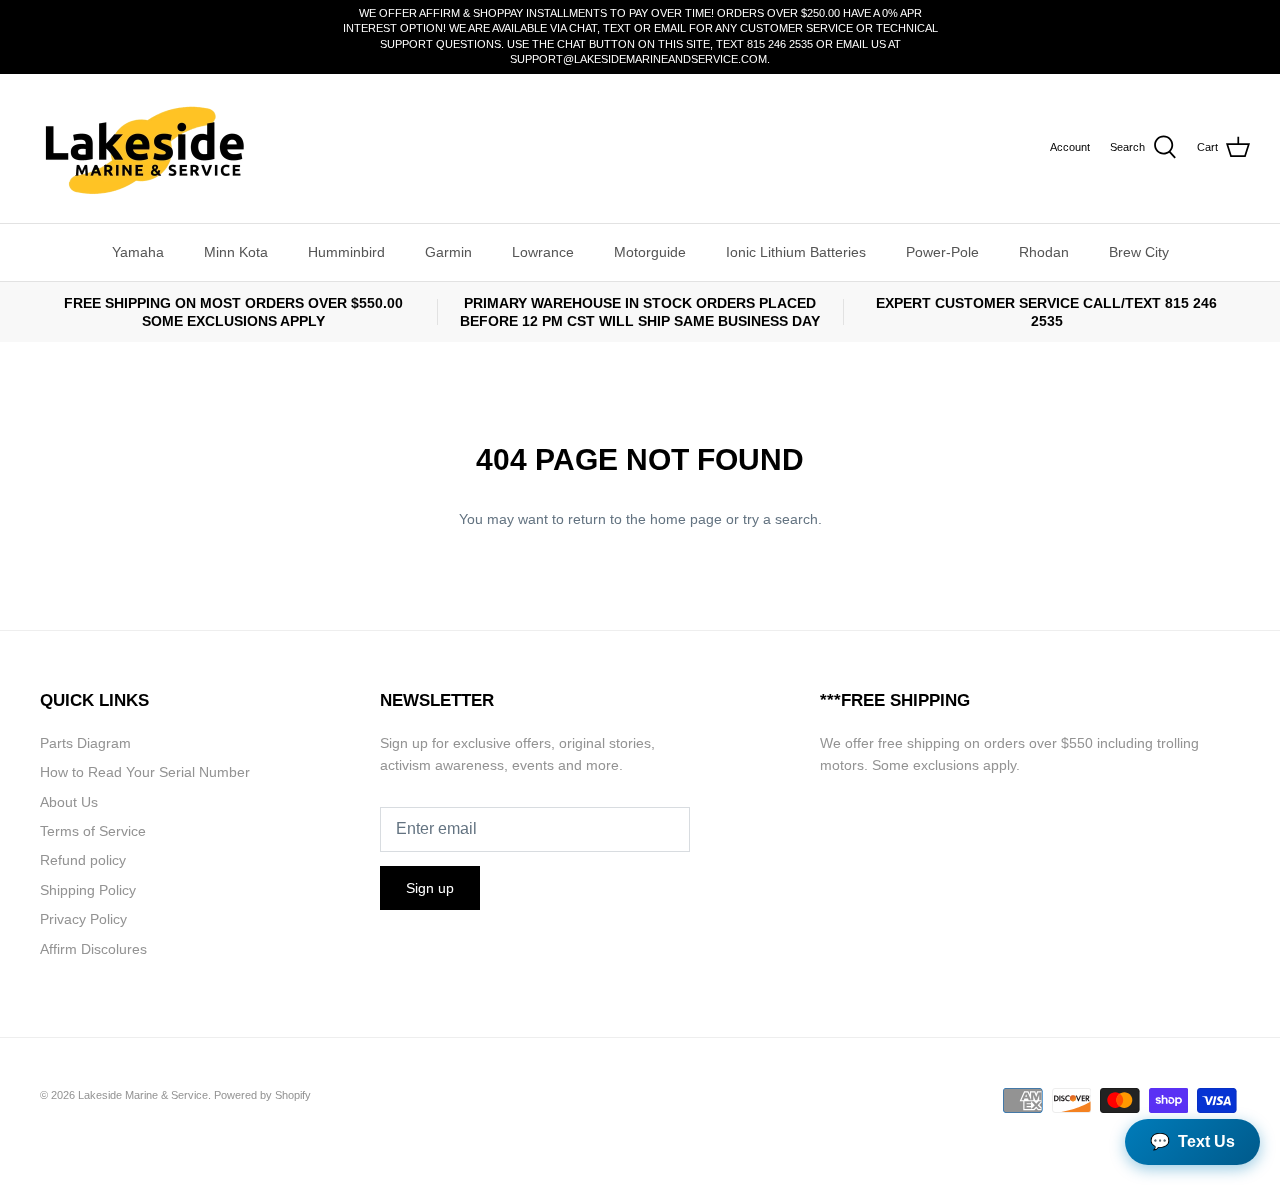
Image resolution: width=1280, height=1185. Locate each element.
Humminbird (346, 252)
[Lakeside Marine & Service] (142, 148)
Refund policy (83, 860)
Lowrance (543, 252)
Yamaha (138, 252)
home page (686, 519)
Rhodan (1044, 252)
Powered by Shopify (262, 1095)
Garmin (448, 252)
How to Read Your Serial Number (145, 772)
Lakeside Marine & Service (143, 1095)
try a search (780, 519)
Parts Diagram (85, 743)
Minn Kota (236, 252)
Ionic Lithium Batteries (796, 252)
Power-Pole (942, 252)
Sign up (430, 888)
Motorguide (650, 252)
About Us (69, 802)
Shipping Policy (88, 890)
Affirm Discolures (93, 949)
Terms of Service (93, 831)
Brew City (1139, 252)
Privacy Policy (83, 919)
